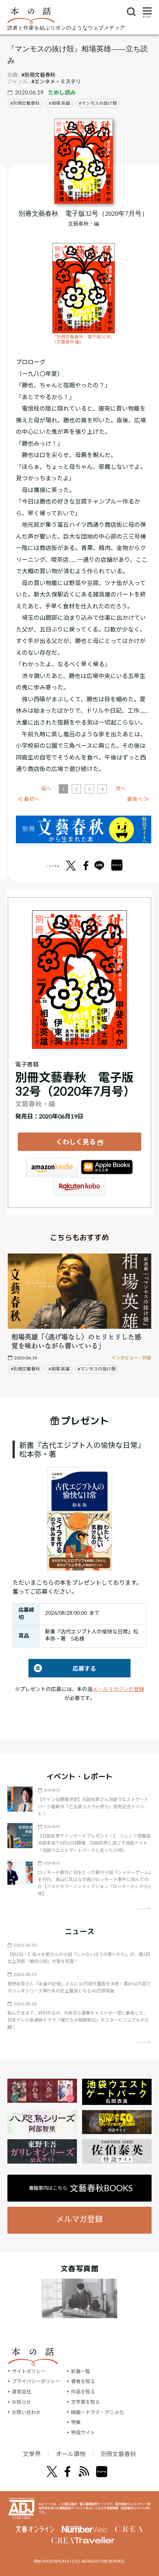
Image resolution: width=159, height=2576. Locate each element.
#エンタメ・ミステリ (56, 81)
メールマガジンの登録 (118, 1689)
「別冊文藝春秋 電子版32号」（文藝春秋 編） (84, 339)
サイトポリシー (29, 2371)
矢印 (143, 1908)
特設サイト (83, 2432)
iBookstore (107, 1167)
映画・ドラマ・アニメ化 (97, 2412)
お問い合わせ (26, 2412)
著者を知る (83, 2381)
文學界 (32, 2454)
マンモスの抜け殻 (99, 103)
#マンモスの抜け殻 (97, 1369)
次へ (121, 789)
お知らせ (21, 2402)
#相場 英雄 (59, 1369)
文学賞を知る (85, 2402)
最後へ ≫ (138, 799)
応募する (62, 1668)
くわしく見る (76, 1142)
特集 (76, 2422)
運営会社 (21, 2392)
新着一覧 (81, 2371)
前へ (46, 789)
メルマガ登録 (79, 2219)
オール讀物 (71, 2454)
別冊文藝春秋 (26, 103)
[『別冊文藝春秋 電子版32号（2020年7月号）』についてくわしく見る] (84, 161)
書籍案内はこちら (81, 2188)
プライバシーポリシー (36, 2381)
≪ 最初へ (29, 799)
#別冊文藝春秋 (38, 75)
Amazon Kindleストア (52, 1167)
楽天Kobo (79, 1187)
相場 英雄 (61, 103)
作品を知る (83, 2392)
